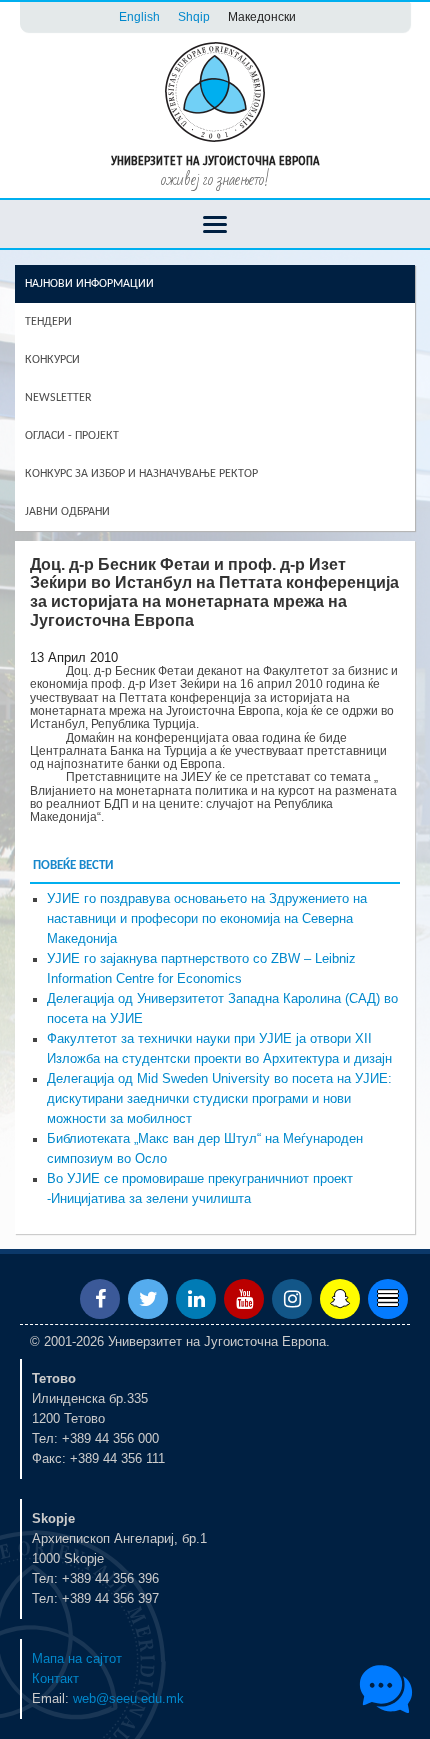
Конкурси (52, 360)
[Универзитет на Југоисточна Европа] (215, 90)
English (139, 16)
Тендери (48, 322)
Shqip (194, 16)
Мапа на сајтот (77, 1658)
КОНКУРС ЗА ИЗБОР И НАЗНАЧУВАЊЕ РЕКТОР (141, 474)
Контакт (55, 1678)
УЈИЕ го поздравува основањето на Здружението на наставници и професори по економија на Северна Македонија (207, 919)
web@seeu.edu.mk (128, 1698)
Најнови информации (89, 284)
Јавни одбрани (67, 512)
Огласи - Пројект (72, 436)
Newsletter (58, 398)
